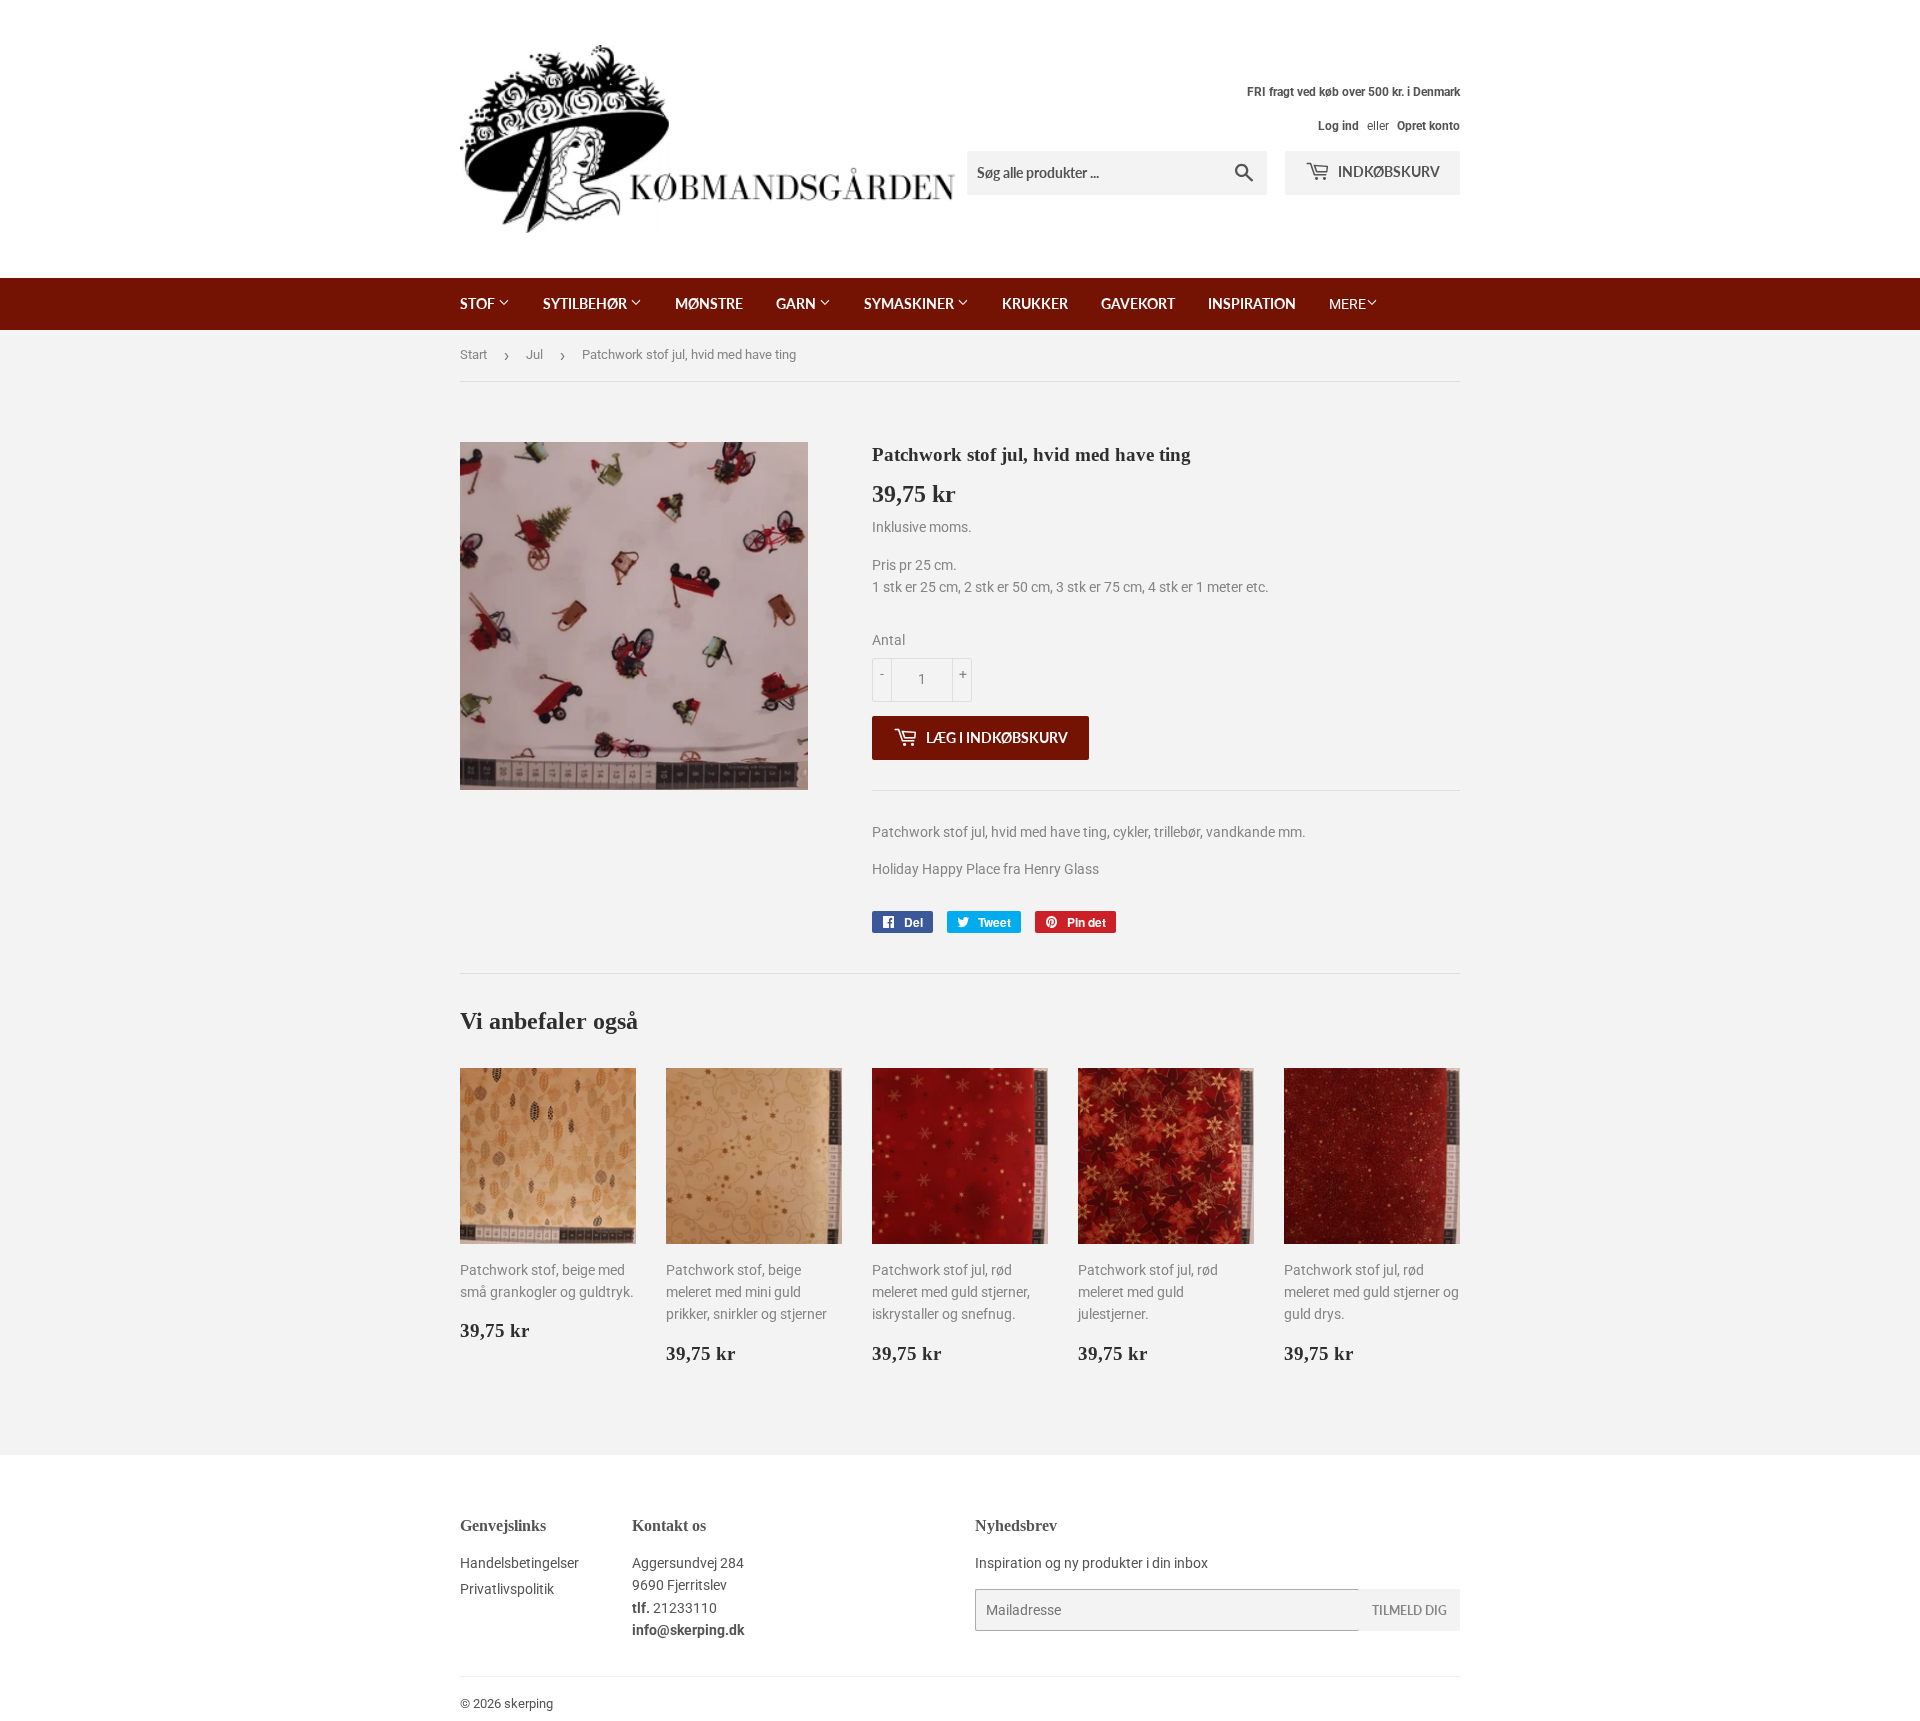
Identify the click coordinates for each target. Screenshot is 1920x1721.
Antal (888, 640)
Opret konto (1428, 126)
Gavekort (1138, 303)
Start (473, 354)
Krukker (1035, 303)
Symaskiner (910, 303)
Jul (534, 354)
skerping (528, 1703)
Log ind (1338, 126)
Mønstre (709, 303)
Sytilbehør (586, 303)
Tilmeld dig (1409, 1610)
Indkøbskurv (1387, 171)
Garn (797, 303)
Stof (479, 303)
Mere (1347, 304)
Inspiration (1252, 303)
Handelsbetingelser (519, 1563)
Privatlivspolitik (507, 1589)
